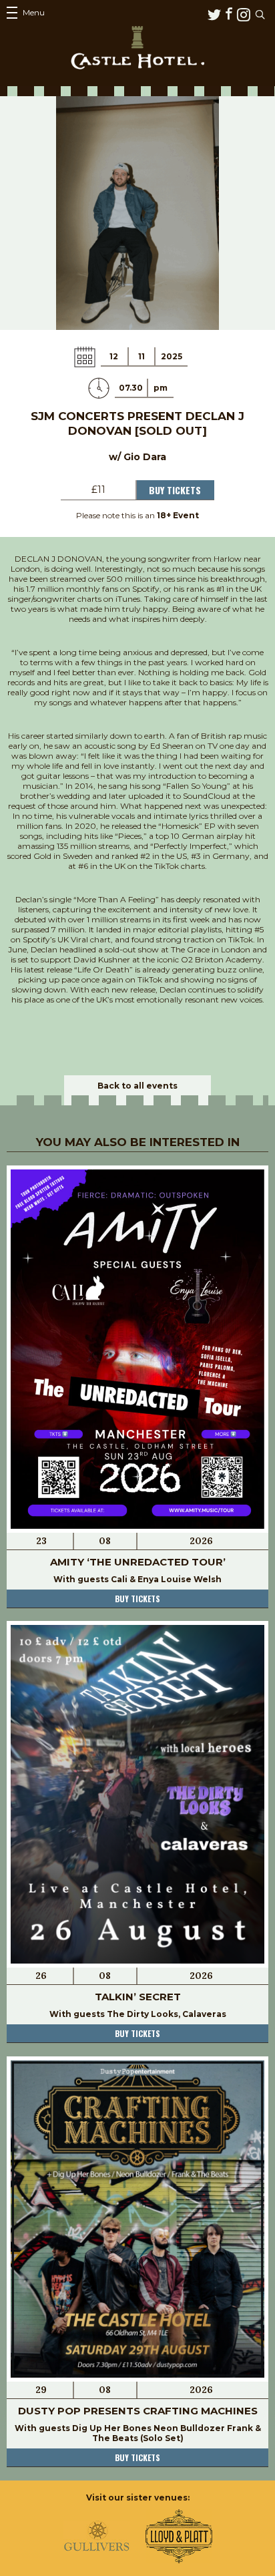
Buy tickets (137, 1599)
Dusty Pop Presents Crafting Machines (138, 2411)
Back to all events (137, 1086)
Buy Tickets (175, 490)
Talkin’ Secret (138, 1997)
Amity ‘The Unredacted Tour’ (138, 1562)
